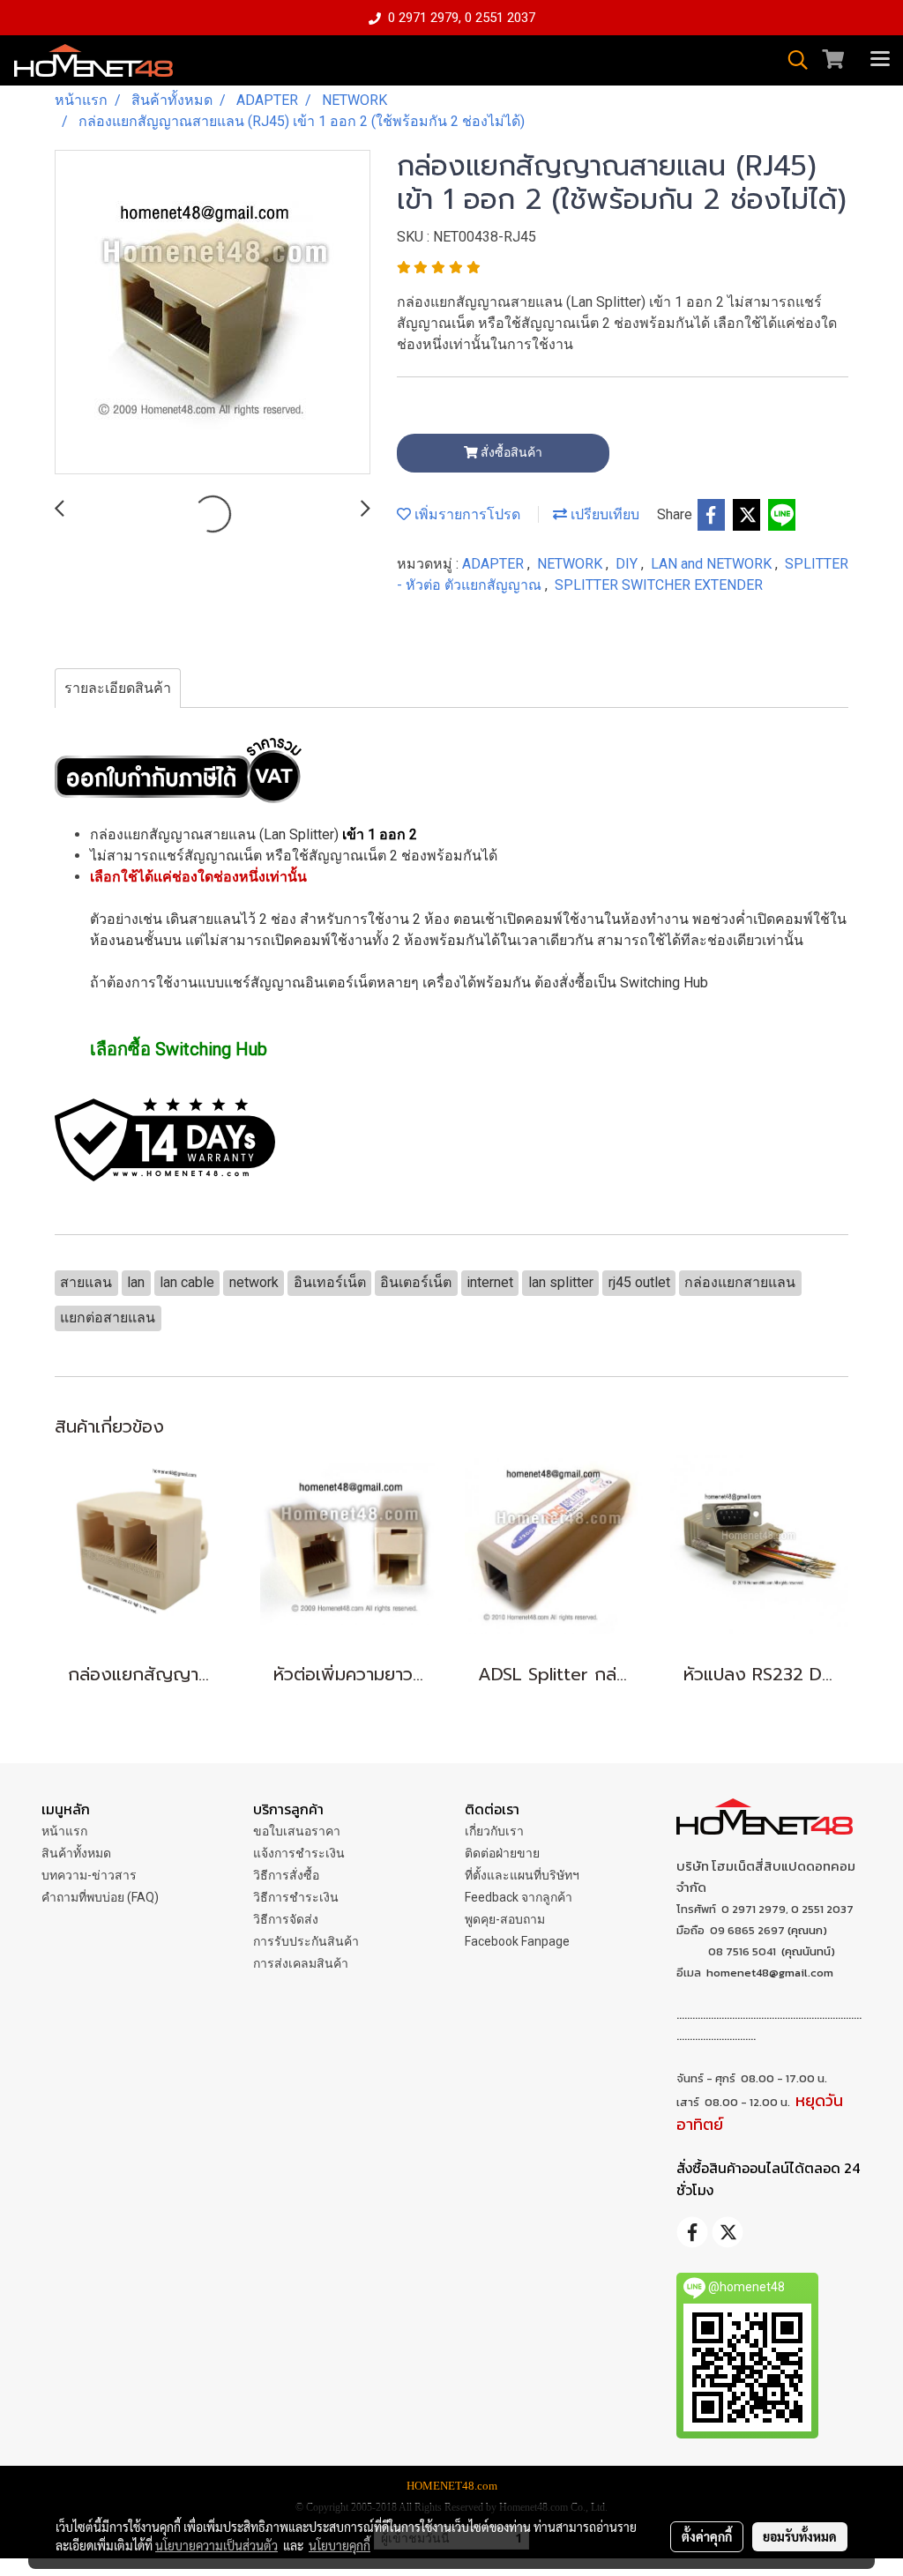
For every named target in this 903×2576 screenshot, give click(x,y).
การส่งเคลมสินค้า (301, 1963)
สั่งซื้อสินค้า (510, 452)
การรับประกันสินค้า (306, 1941)
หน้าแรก (64, 1831)
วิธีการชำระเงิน (296, 1897)
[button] (792, 60)
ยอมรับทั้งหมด (800, 2536)
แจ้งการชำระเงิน (299, 1853)
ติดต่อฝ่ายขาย (502, 1853)
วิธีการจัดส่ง (286, 1919)
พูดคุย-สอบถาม (505, 1919)
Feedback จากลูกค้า (519, 1897)
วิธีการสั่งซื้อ (286, 1875)
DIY (628, 564)
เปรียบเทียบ (603, 514)
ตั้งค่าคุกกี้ (707, 2536)
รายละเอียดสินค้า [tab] (118, 688)
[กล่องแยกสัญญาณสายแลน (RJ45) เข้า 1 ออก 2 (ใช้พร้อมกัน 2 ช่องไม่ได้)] (213, 313)
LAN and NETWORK (713, 564)
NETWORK (571, 564)
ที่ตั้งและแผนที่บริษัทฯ (522, 1875)
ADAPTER (495, 564)
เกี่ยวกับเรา (494, 1831)
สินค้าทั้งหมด (76, 1853)
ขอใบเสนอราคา (297, 1831)
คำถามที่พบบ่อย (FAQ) (100, 1897)
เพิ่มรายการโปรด (466, 514)
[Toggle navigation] (880, 60)
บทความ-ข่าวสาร (89, 1875)
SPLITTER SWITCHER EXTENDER (659, 585)
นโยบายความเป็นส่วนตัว (216, 2545)
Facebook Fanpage (517, 1941)
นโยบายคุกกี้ (340, 2545)
